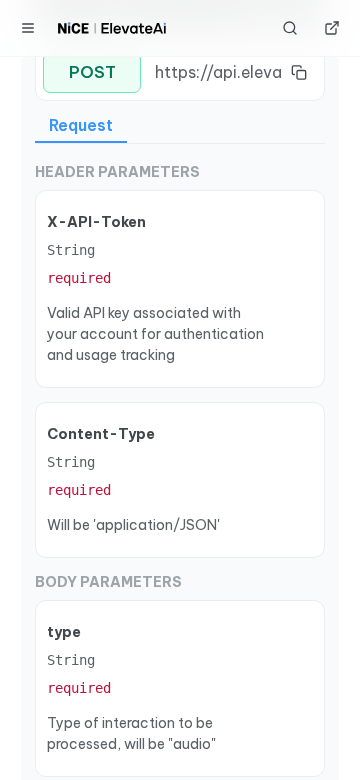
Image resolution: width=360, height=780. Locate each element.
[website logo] (112, 28)
